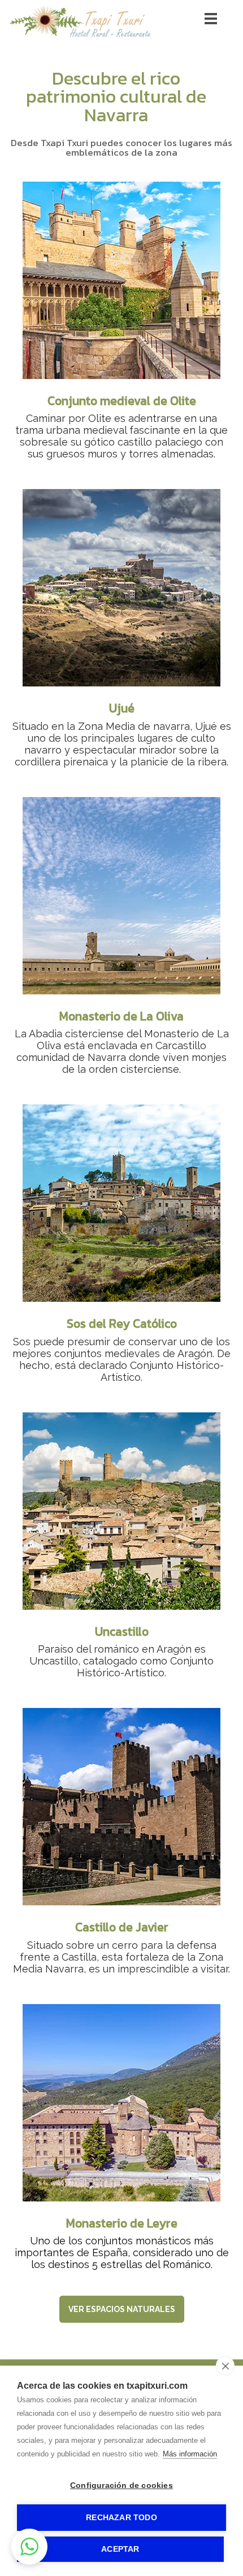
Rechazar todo (121, 2518)
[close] (225, 2366)
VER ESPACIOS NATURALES (122, 2309)
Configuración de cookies (121, 2485)
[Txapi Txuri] (80, 38)
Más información (190, 2454)
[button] (29, 2547)
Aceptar (120, 2549)
